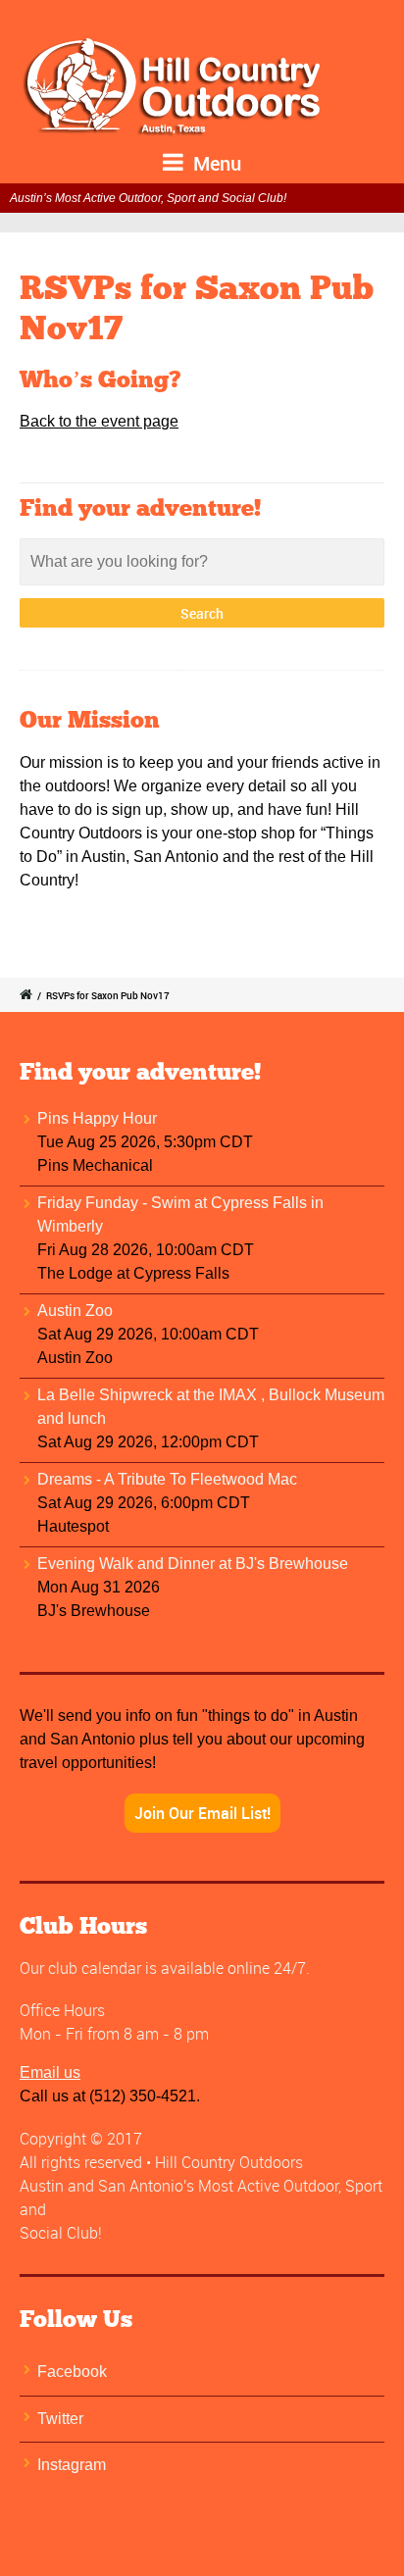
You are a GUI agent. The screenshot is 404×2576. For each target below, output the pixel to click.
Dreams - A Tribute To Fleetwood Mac (167, 1479)
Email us (50, 2072)
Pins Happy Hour (97, 1118)
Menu (215, 163)
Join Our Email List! (202, 1813)
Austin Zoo (75, 1311)
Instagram (72, 2465)
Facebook (72, 2372)
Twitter (60, 2419)
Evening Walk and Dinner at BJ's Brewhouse (193, 1564)
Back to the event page (99, 421)
